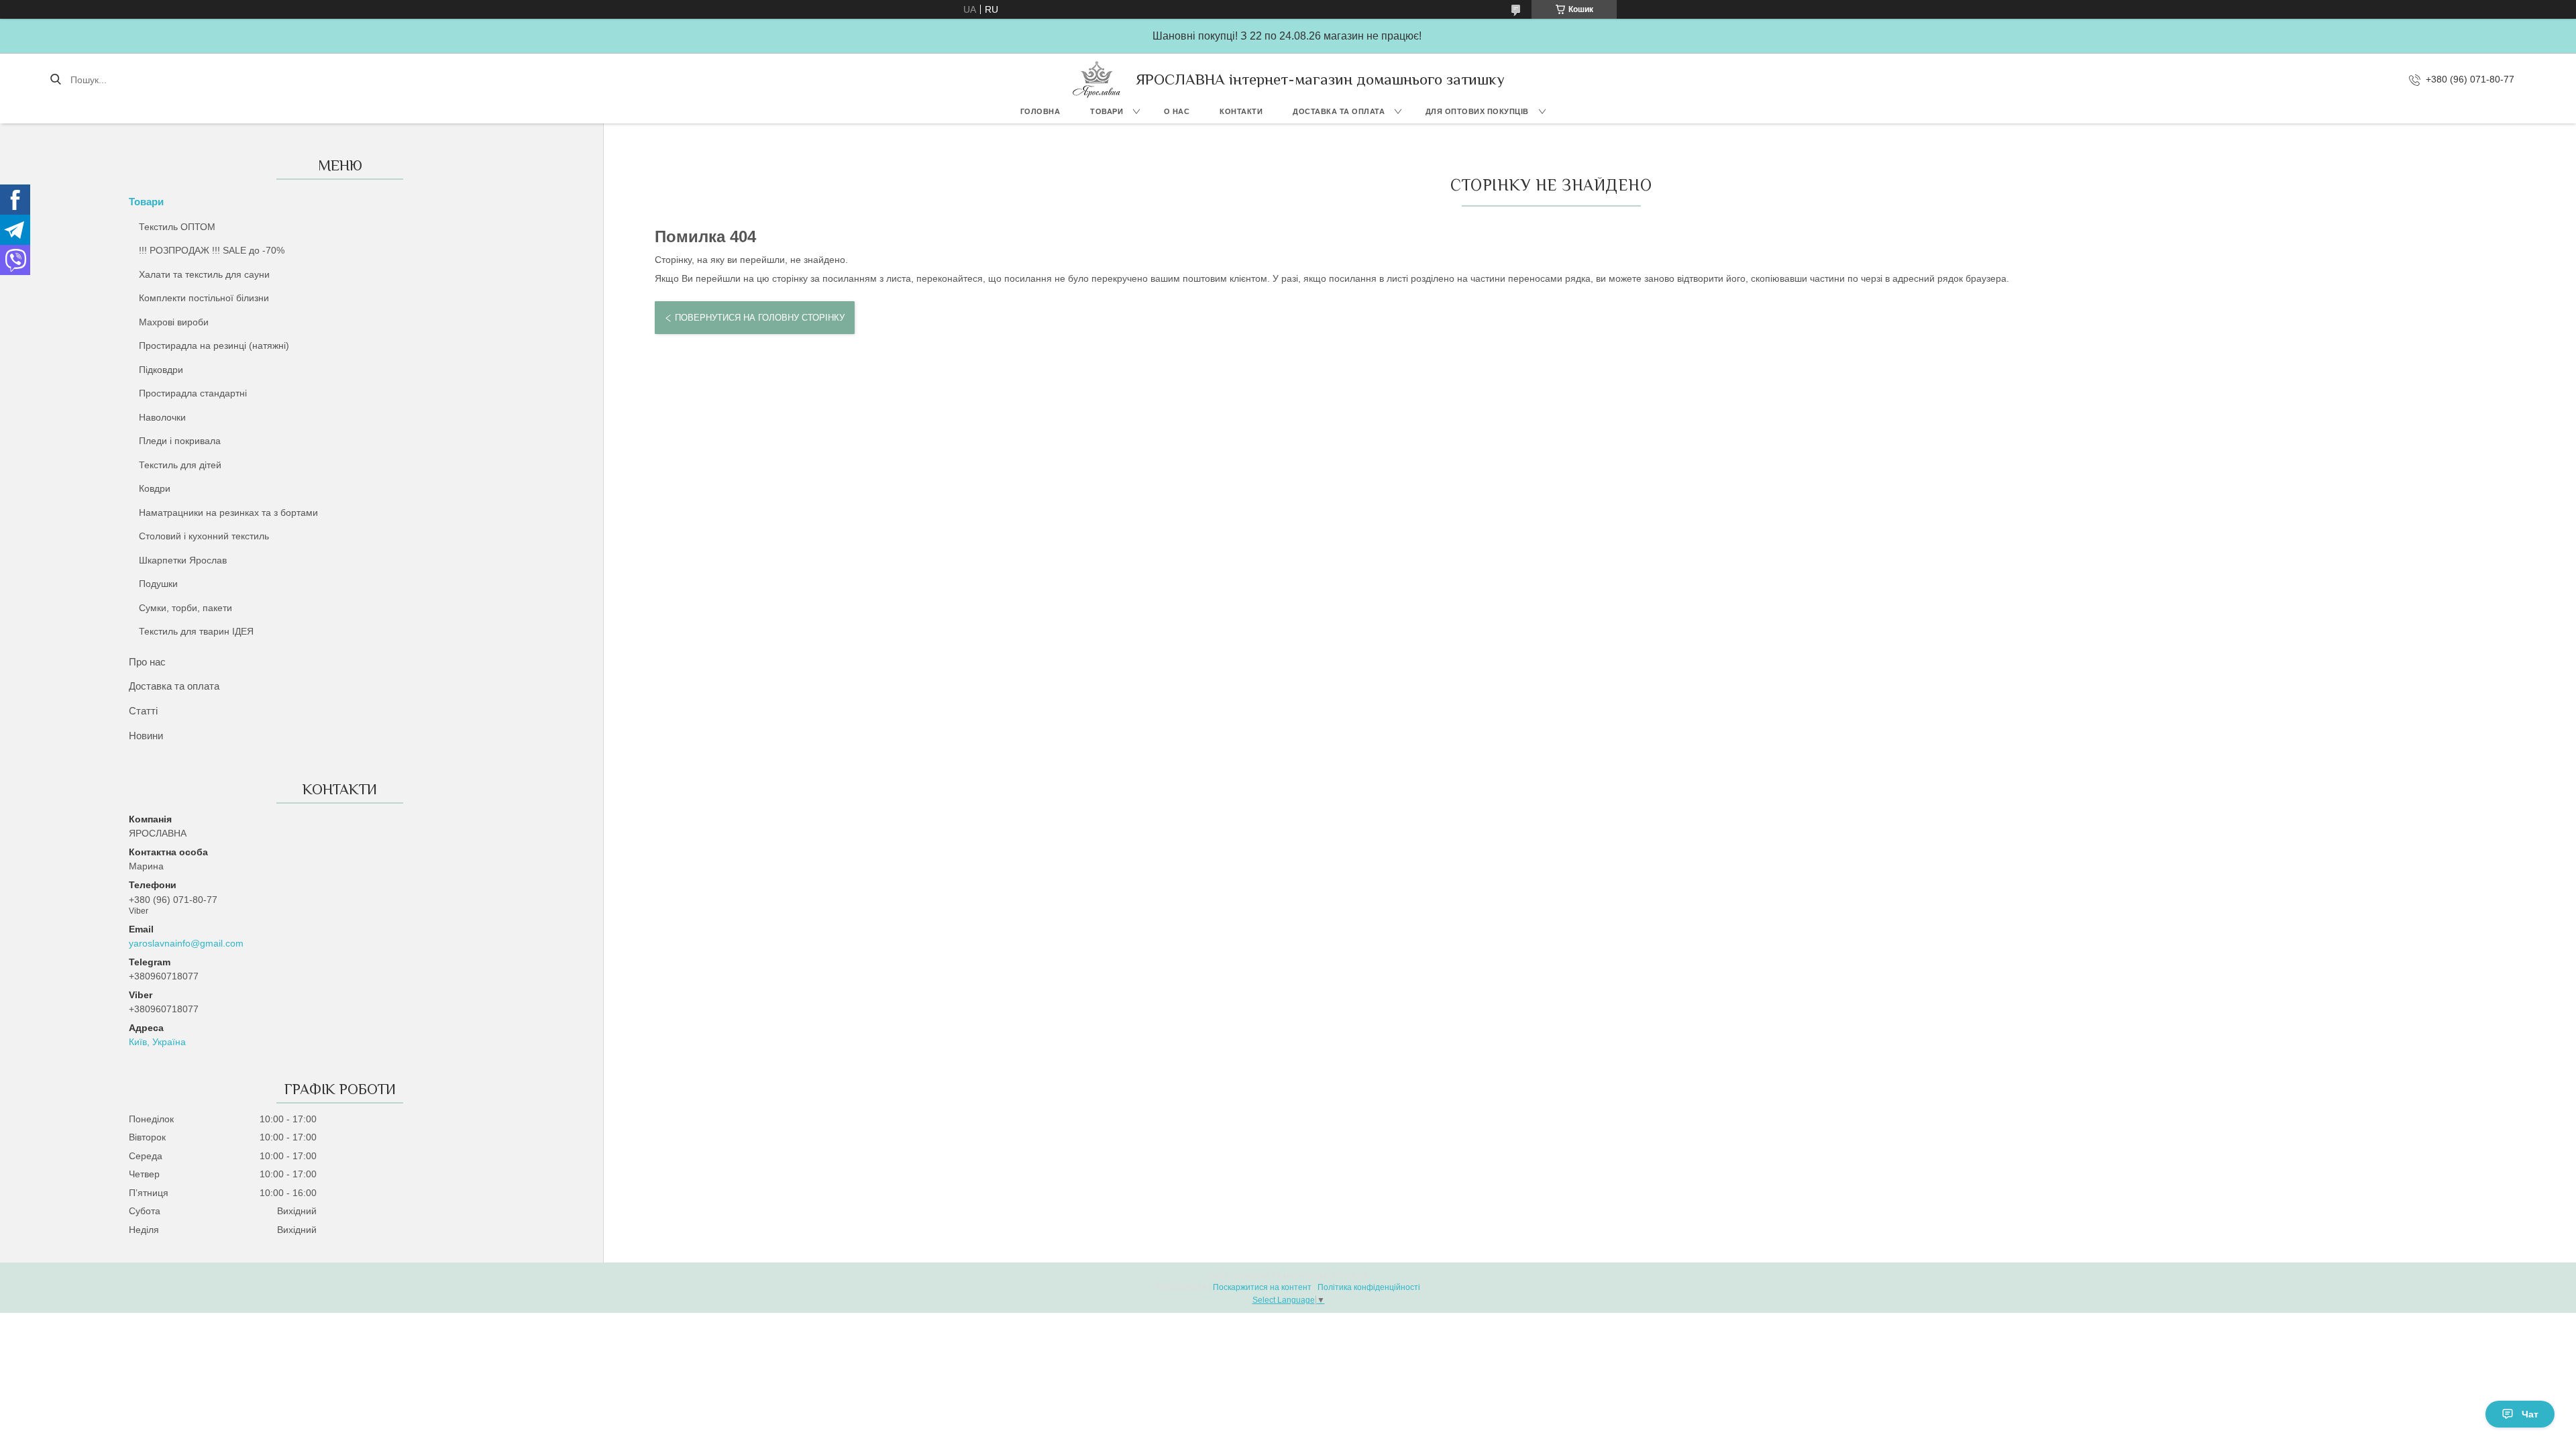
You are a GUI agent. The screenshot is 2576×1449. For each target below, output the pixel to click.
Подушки (158, 584)
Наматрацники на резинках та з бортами (228, 513)
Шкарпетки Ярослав (183, 560)
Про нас (147, 662)
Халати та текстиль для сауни (204, 274)
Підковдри (161, 370)
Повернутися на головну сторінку (760, 318)
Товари (1107, 111)
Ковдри (155, 488)
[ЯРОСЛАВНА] (1097, 79)
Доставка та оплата (1339, 111)
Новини (146, 736)
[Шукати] (55, 80)
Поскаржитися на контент (1262, 1287)
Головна (1040, 111)
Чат (2530, 1414)
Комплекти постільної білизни (204, 298)
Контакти (1241, 111)
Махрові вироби (174, 322)
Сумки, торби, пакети (185, 608)
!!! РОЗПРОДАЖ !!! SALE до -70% (212, 250)
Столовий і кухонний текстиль (204, 536)
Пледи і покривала (180, 441)
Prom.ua (1352, 1275)
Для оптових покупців (1477, 111)
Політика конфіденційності (1369, 1287)
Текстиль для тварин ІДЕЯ (196, 631)
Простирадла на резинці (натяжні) (214, 345)
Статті (143, 711)
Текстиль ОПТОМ (177, 227)
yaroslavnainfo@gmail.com (186, 943)
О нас (1177, 111)
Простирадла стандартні (193, 393)
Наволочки (162, 417)
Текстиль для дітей (180, 465)
